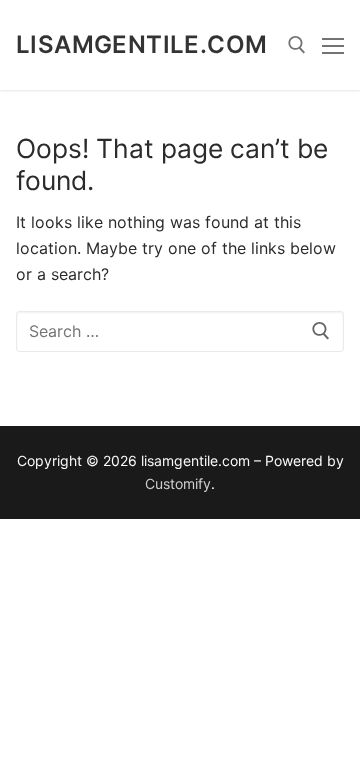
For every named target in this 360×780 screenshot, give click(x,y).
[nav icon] (333, 45)
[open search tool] (297, 45)
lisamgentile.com (141, 44)
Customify (178, 483)
